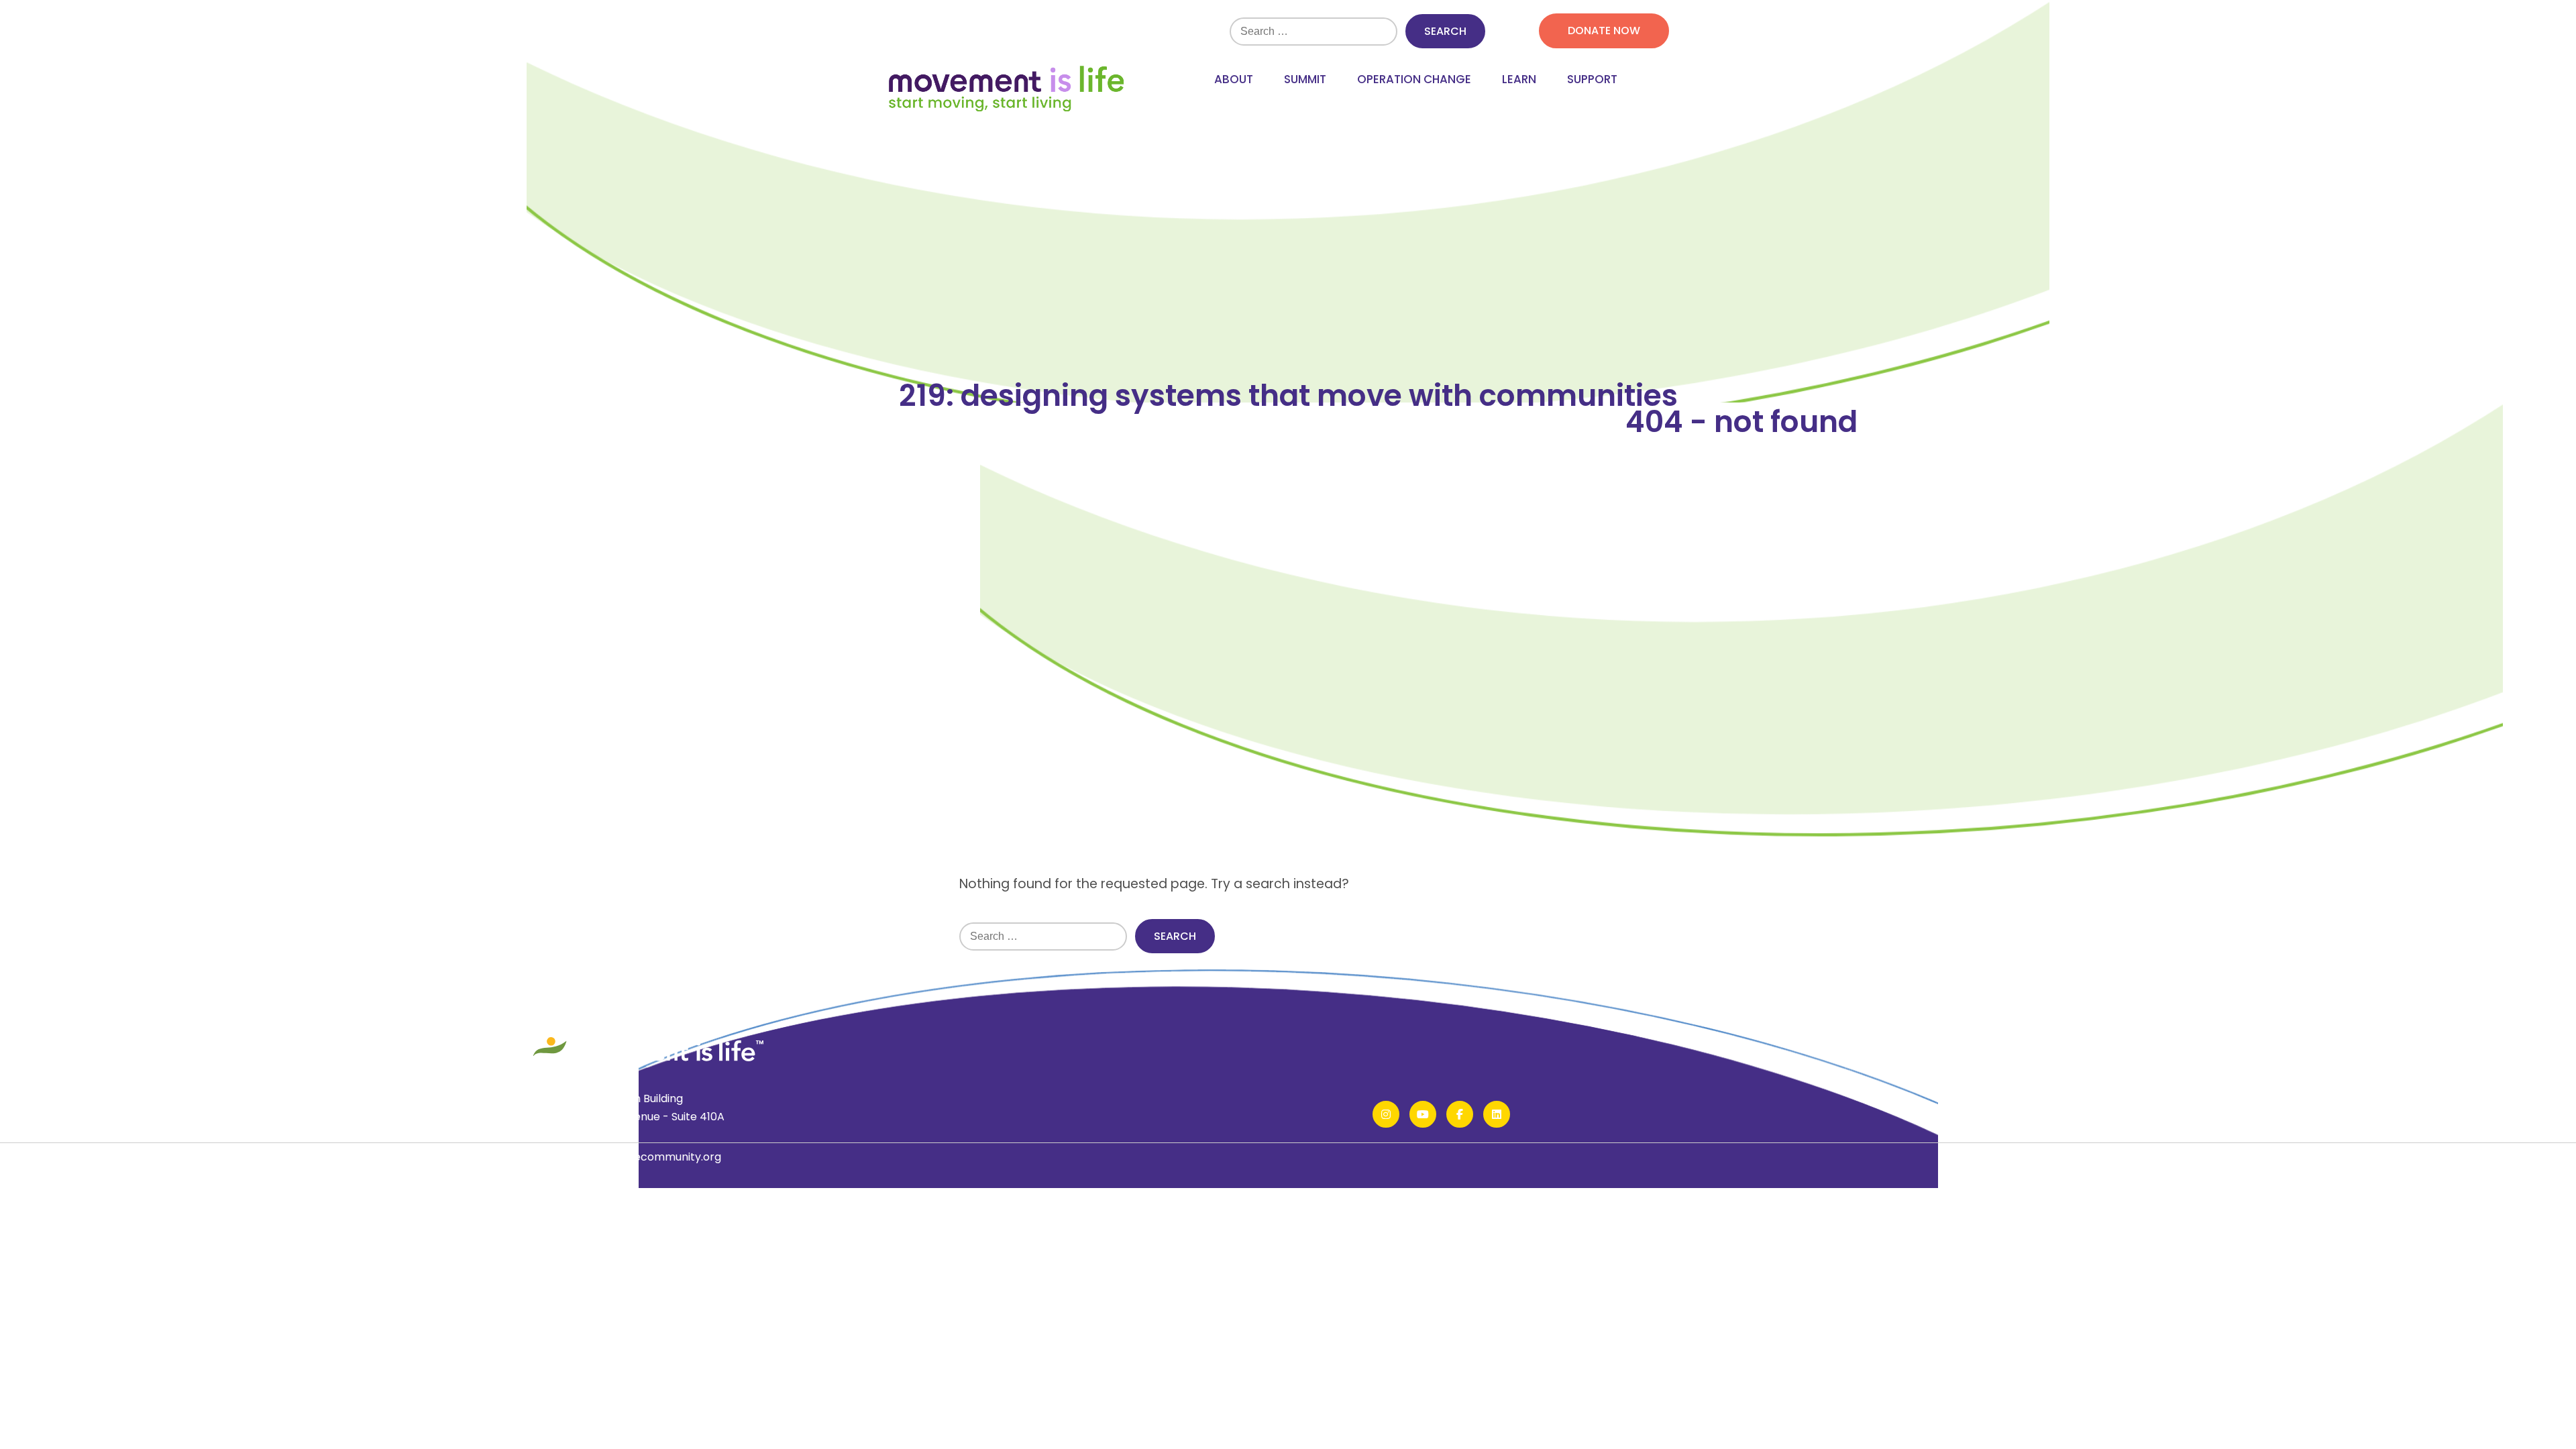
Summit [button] (1305, 79)
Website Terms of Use (626, 1217)
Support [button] (1592, 79)
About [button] (1234, 79)
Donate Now (1604, 31)
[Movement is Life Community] (1006, 90)
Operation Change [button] (1414, 79)
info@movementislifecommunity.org (625, 1157)
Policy (544, 1217)
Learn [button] (1519, 79)
